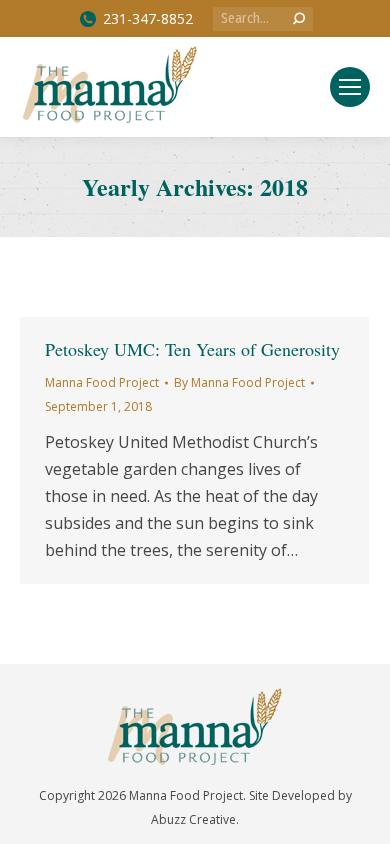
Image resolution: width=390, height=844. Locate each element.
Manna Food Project (102, 382)
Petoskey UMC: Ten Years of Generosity (192, 349)
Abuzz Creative (193, 819)
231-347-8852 (148, 18)
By (239, 382)
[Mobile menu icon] (350, 87)
